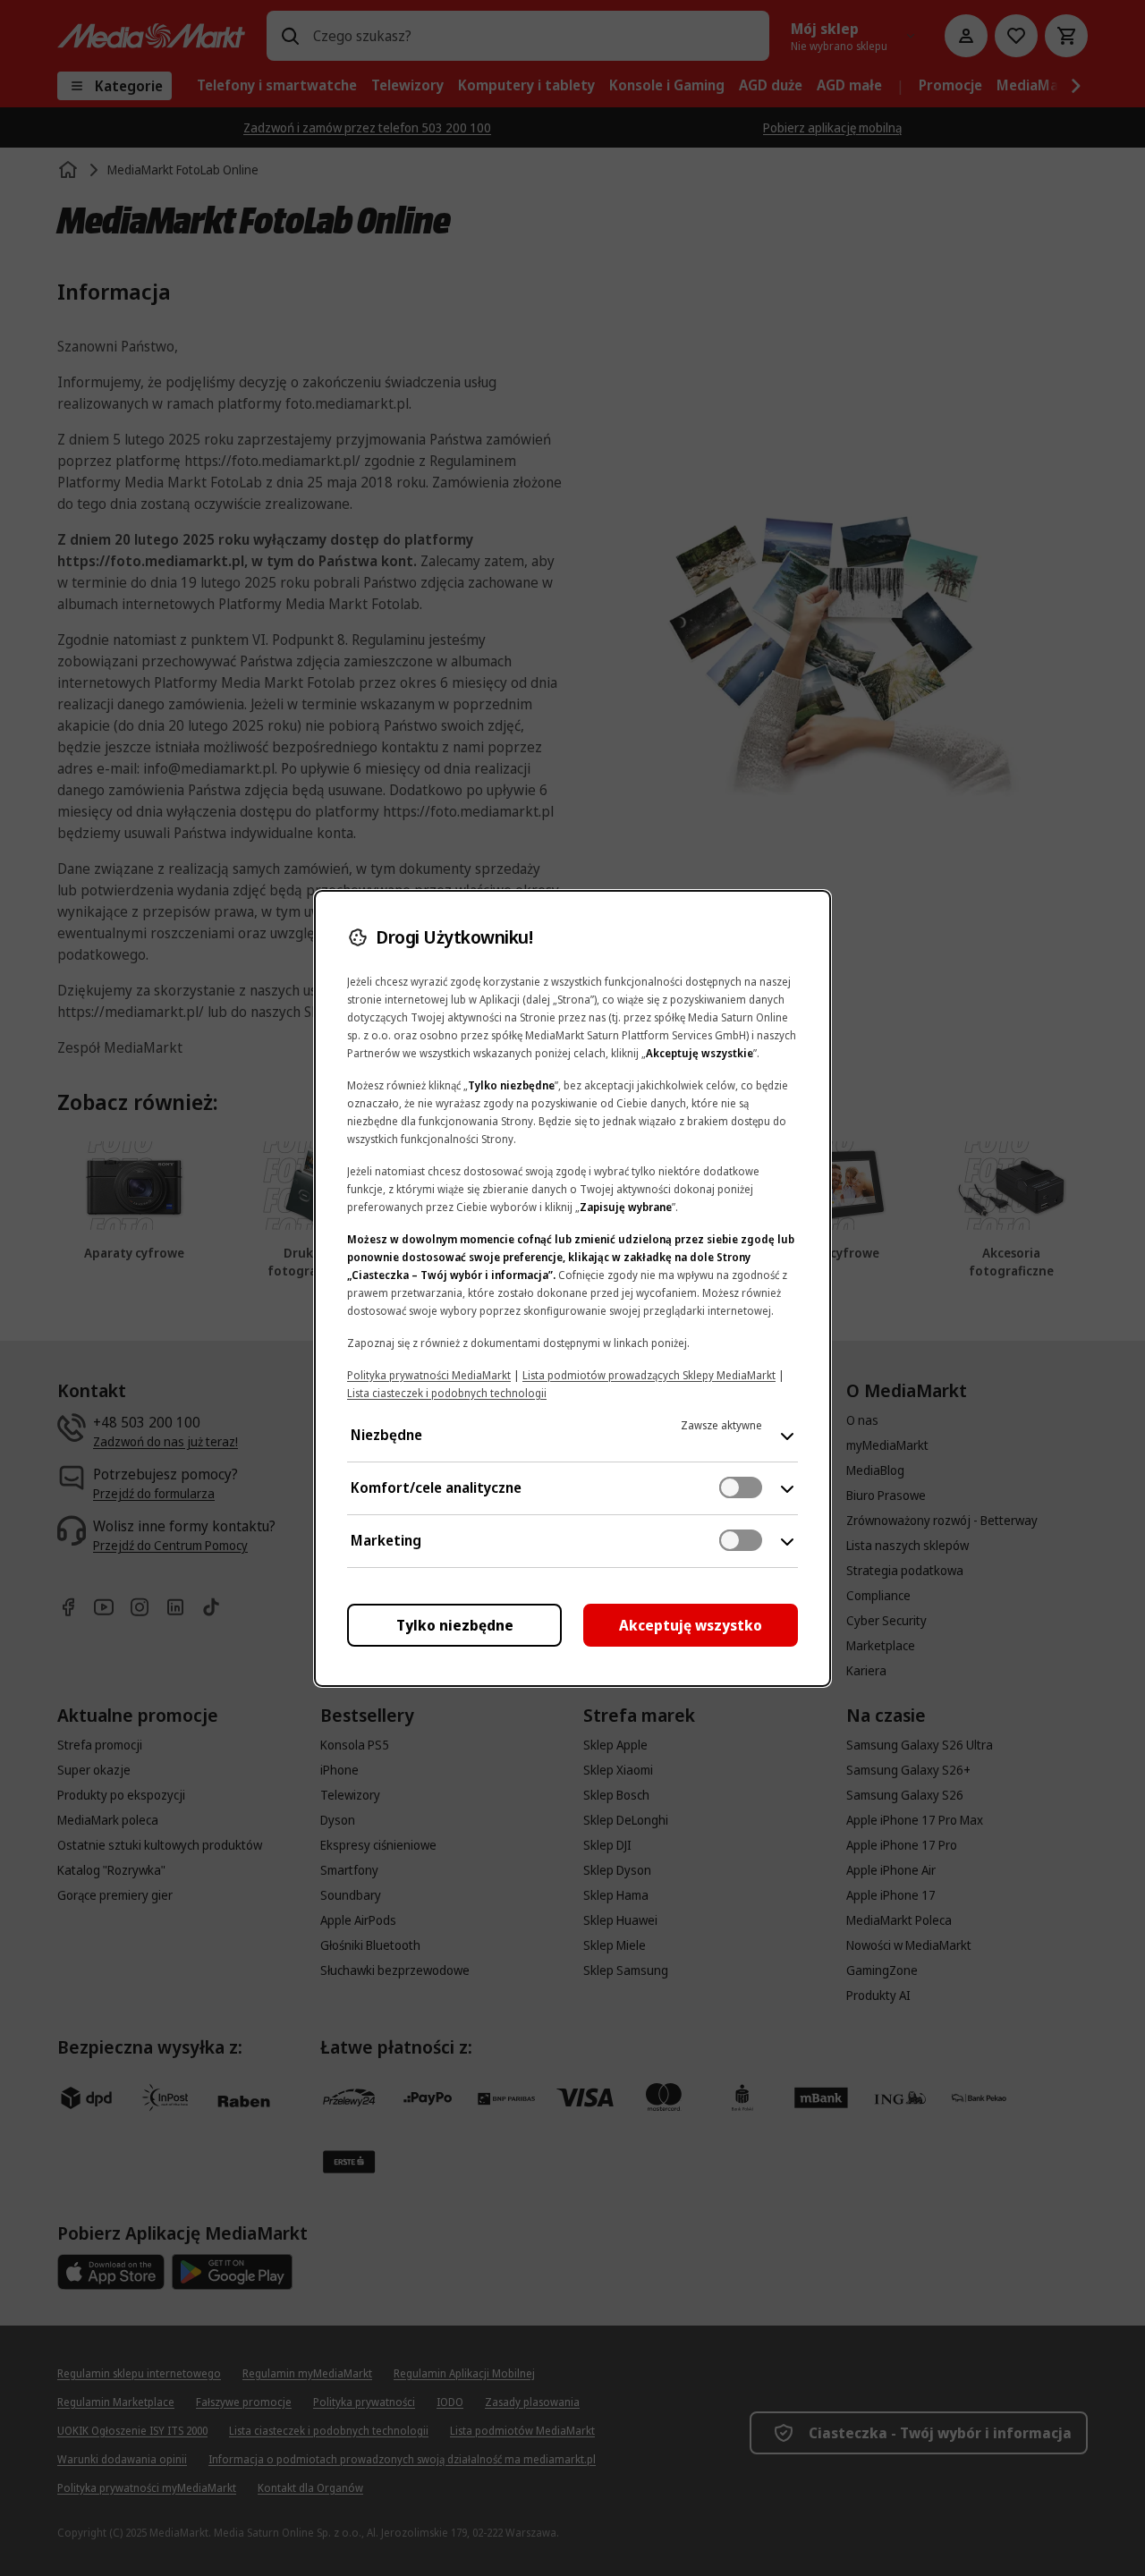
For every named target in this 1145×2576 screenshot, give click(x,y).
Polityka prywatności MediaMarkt (429, 1375)
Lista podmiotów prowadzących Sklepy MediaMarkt (649, 1375)
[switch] (741, 1487)
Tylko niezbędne (455, 1625)
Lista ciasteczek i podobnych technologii (447, 1393)
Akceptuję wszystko (691, 1625)
